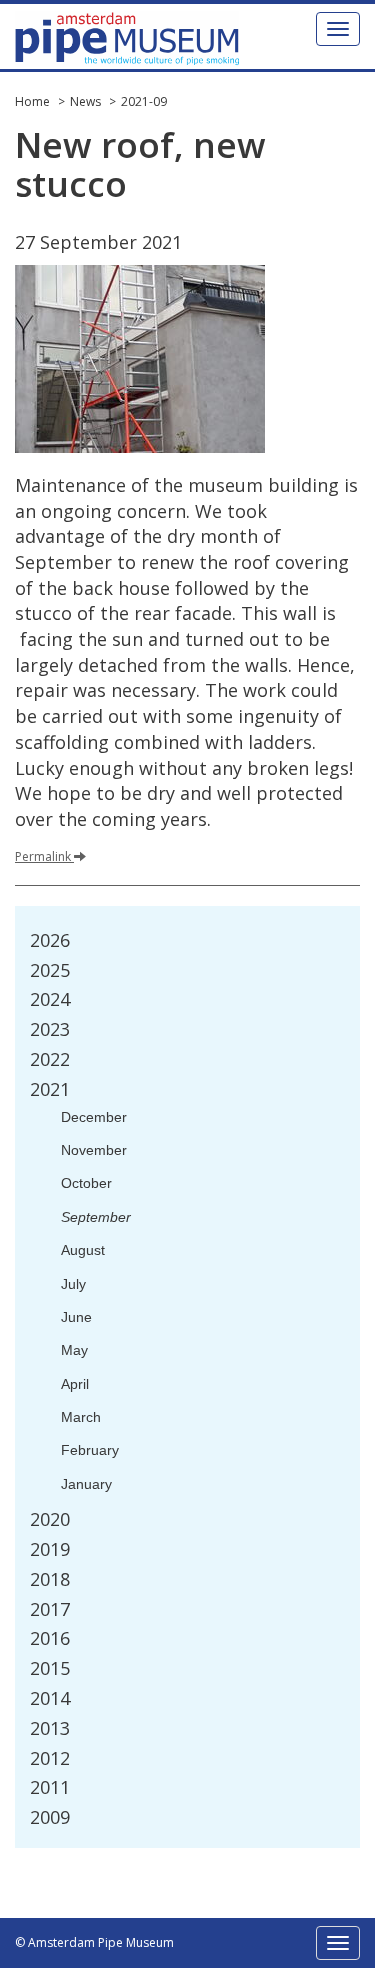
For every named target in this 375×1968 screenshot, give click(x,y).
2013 (50, 1728)
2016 (50, 1638)
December (94, 1117)
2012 (50, 1758)
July (73, 1284)
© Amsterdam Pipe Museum (94, 1942)
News (85, 101)
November (94, 1150)
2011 (50, 1787)
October (86, 1183)
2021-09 (144, 101)
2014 (50, 1698)
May (74, 1350)
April (75, 1384)
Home (32, 101)
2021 (50, 1089)
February (90, 1450)
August (83, 1250)
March (81, 1417)
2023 (50, 1029)
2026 (50, 940)
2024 (50, 999)
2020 (50, 1519)
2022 (50, 1059)
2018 (50, 1579)
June (76, 1317)
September (96, 1217)
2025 (50, 970)
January (86, 1484)
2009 (50, 1817)
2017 (50, 1609)
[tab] (187, 941)
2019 (50, 1549)
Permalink (43, 856)
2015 (50, 1668)
